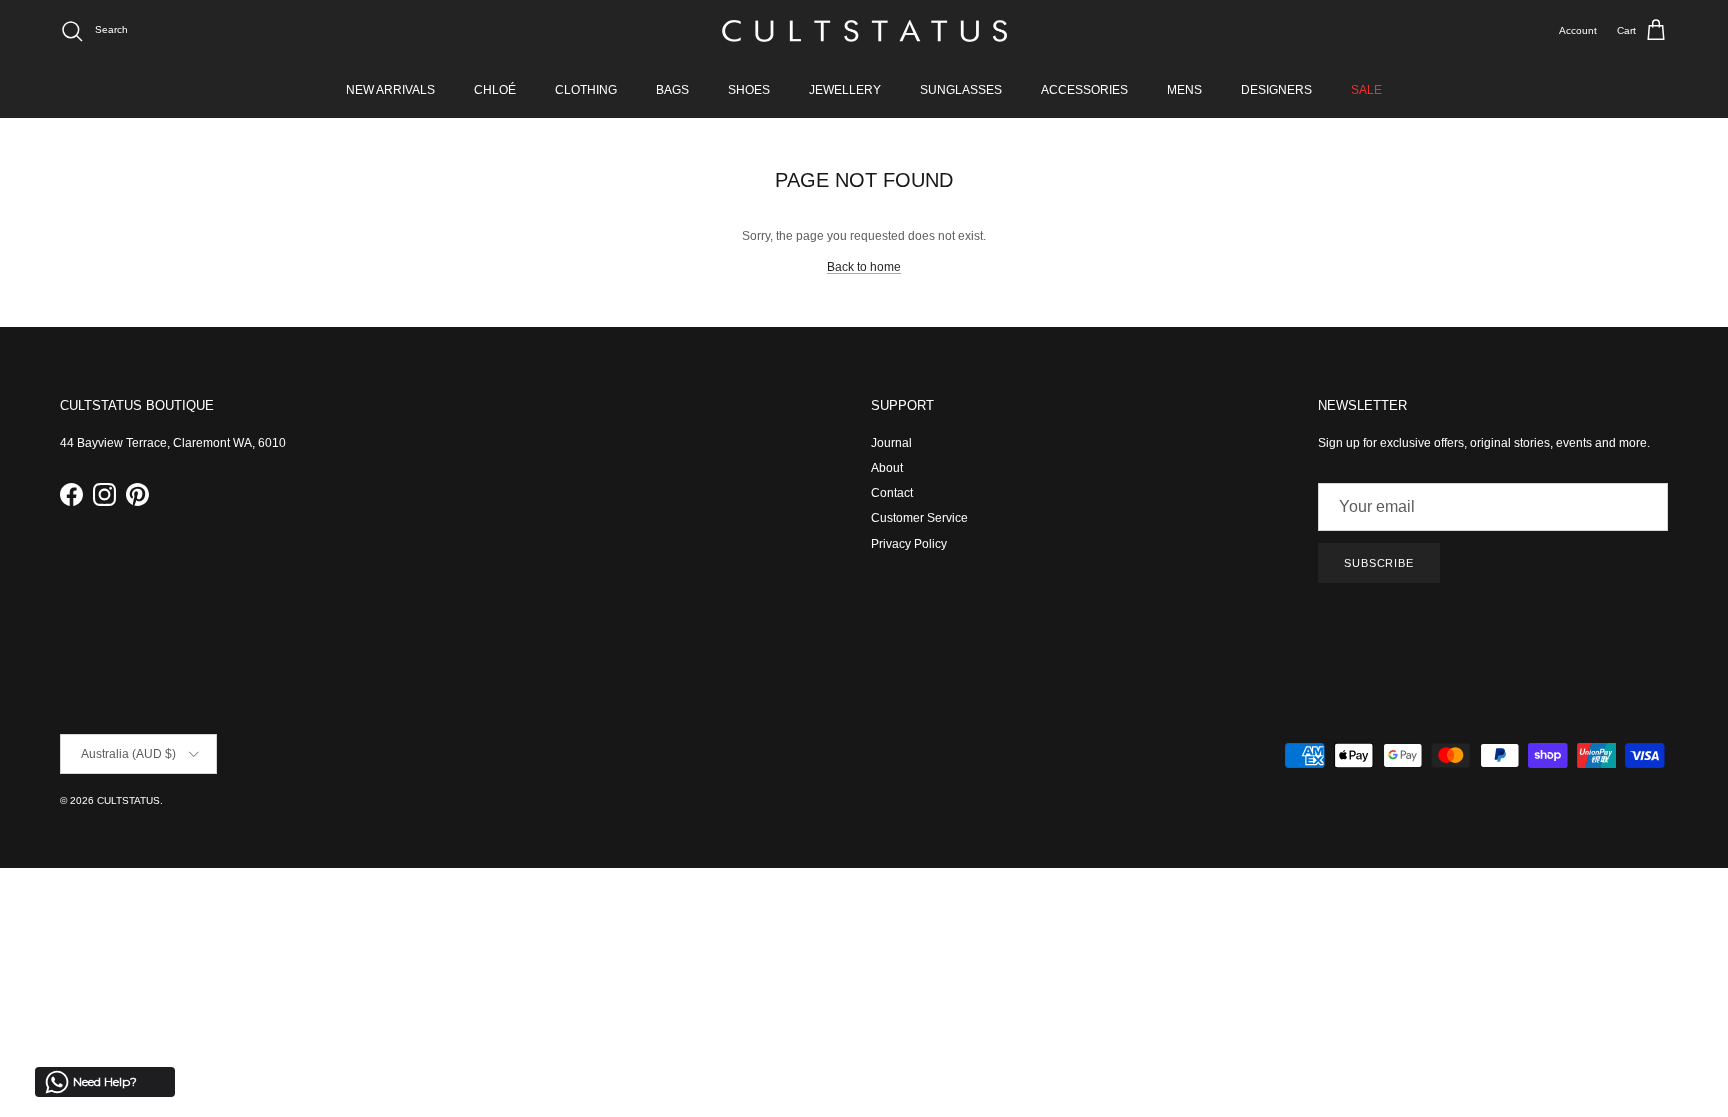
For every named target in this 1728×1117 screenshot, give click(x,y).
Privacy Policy (909, 544)
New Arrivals (390, 90)
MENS (1184, 90)
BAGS (672, 90)
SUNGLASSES (961, 90)
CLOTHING (586, 90)
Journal (891, 443)
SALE (1366, 90)
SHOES (749, 90)
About (887, 468)
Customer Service (919, 518)
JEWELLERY (845, 90)
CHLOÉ (495, 90)
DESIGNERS (1276, 90)
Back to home (864, 267)
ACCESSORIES (1084, 90)
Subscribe (1379, 563)
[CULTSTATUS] (864, 31)
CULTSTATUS (128, 800)
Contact (892, 493)
